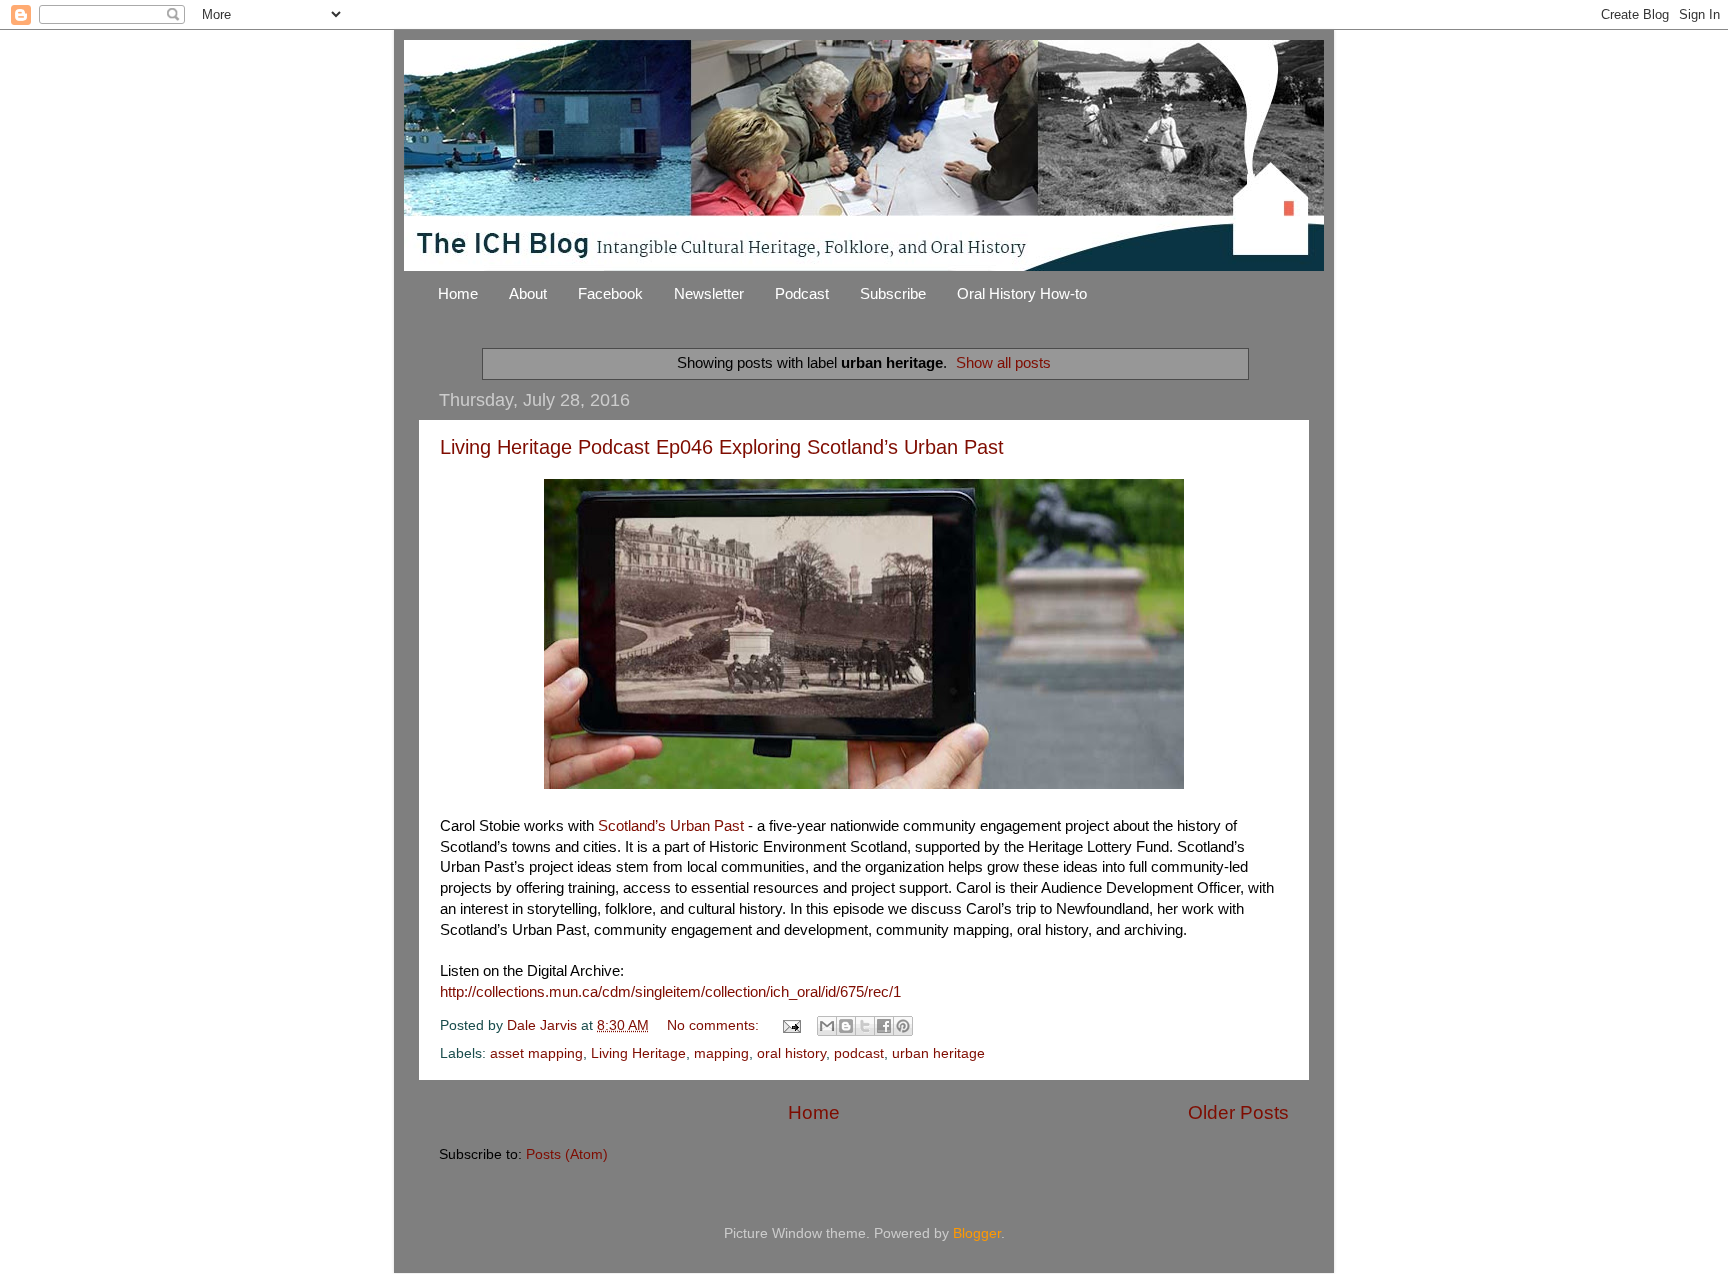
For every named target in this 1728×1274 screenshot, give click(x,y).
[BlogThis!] (846, 1026)
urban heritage (938, 1053)
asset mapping (536, 1053)
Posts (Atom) (567, 1154)
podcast (859, 1053)
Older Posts (1238, 1112)
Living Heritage (638, 1053)
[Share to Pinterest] (903, 1026)
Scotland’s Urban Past (671, 826)
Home (458, 293)
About (528, 293)
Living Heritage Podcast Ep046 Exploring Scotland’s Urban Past (722, 447)
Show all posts (1003, 363)
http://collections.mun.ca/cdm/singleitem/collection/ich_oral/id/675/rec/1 (670, 992)
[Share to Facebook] (884, 1026)
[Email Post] (790, 1025)
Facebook (610, 293)
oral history (791, 1053)
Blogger (977, 1233)
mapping (721, 1053)
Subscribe (893, 293)
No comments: (715, 1025)
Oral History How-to (1022, 293)
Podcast (802, 293)
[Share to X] (865, 1026)
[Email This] (827, 1026)
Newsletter (709, 293)
